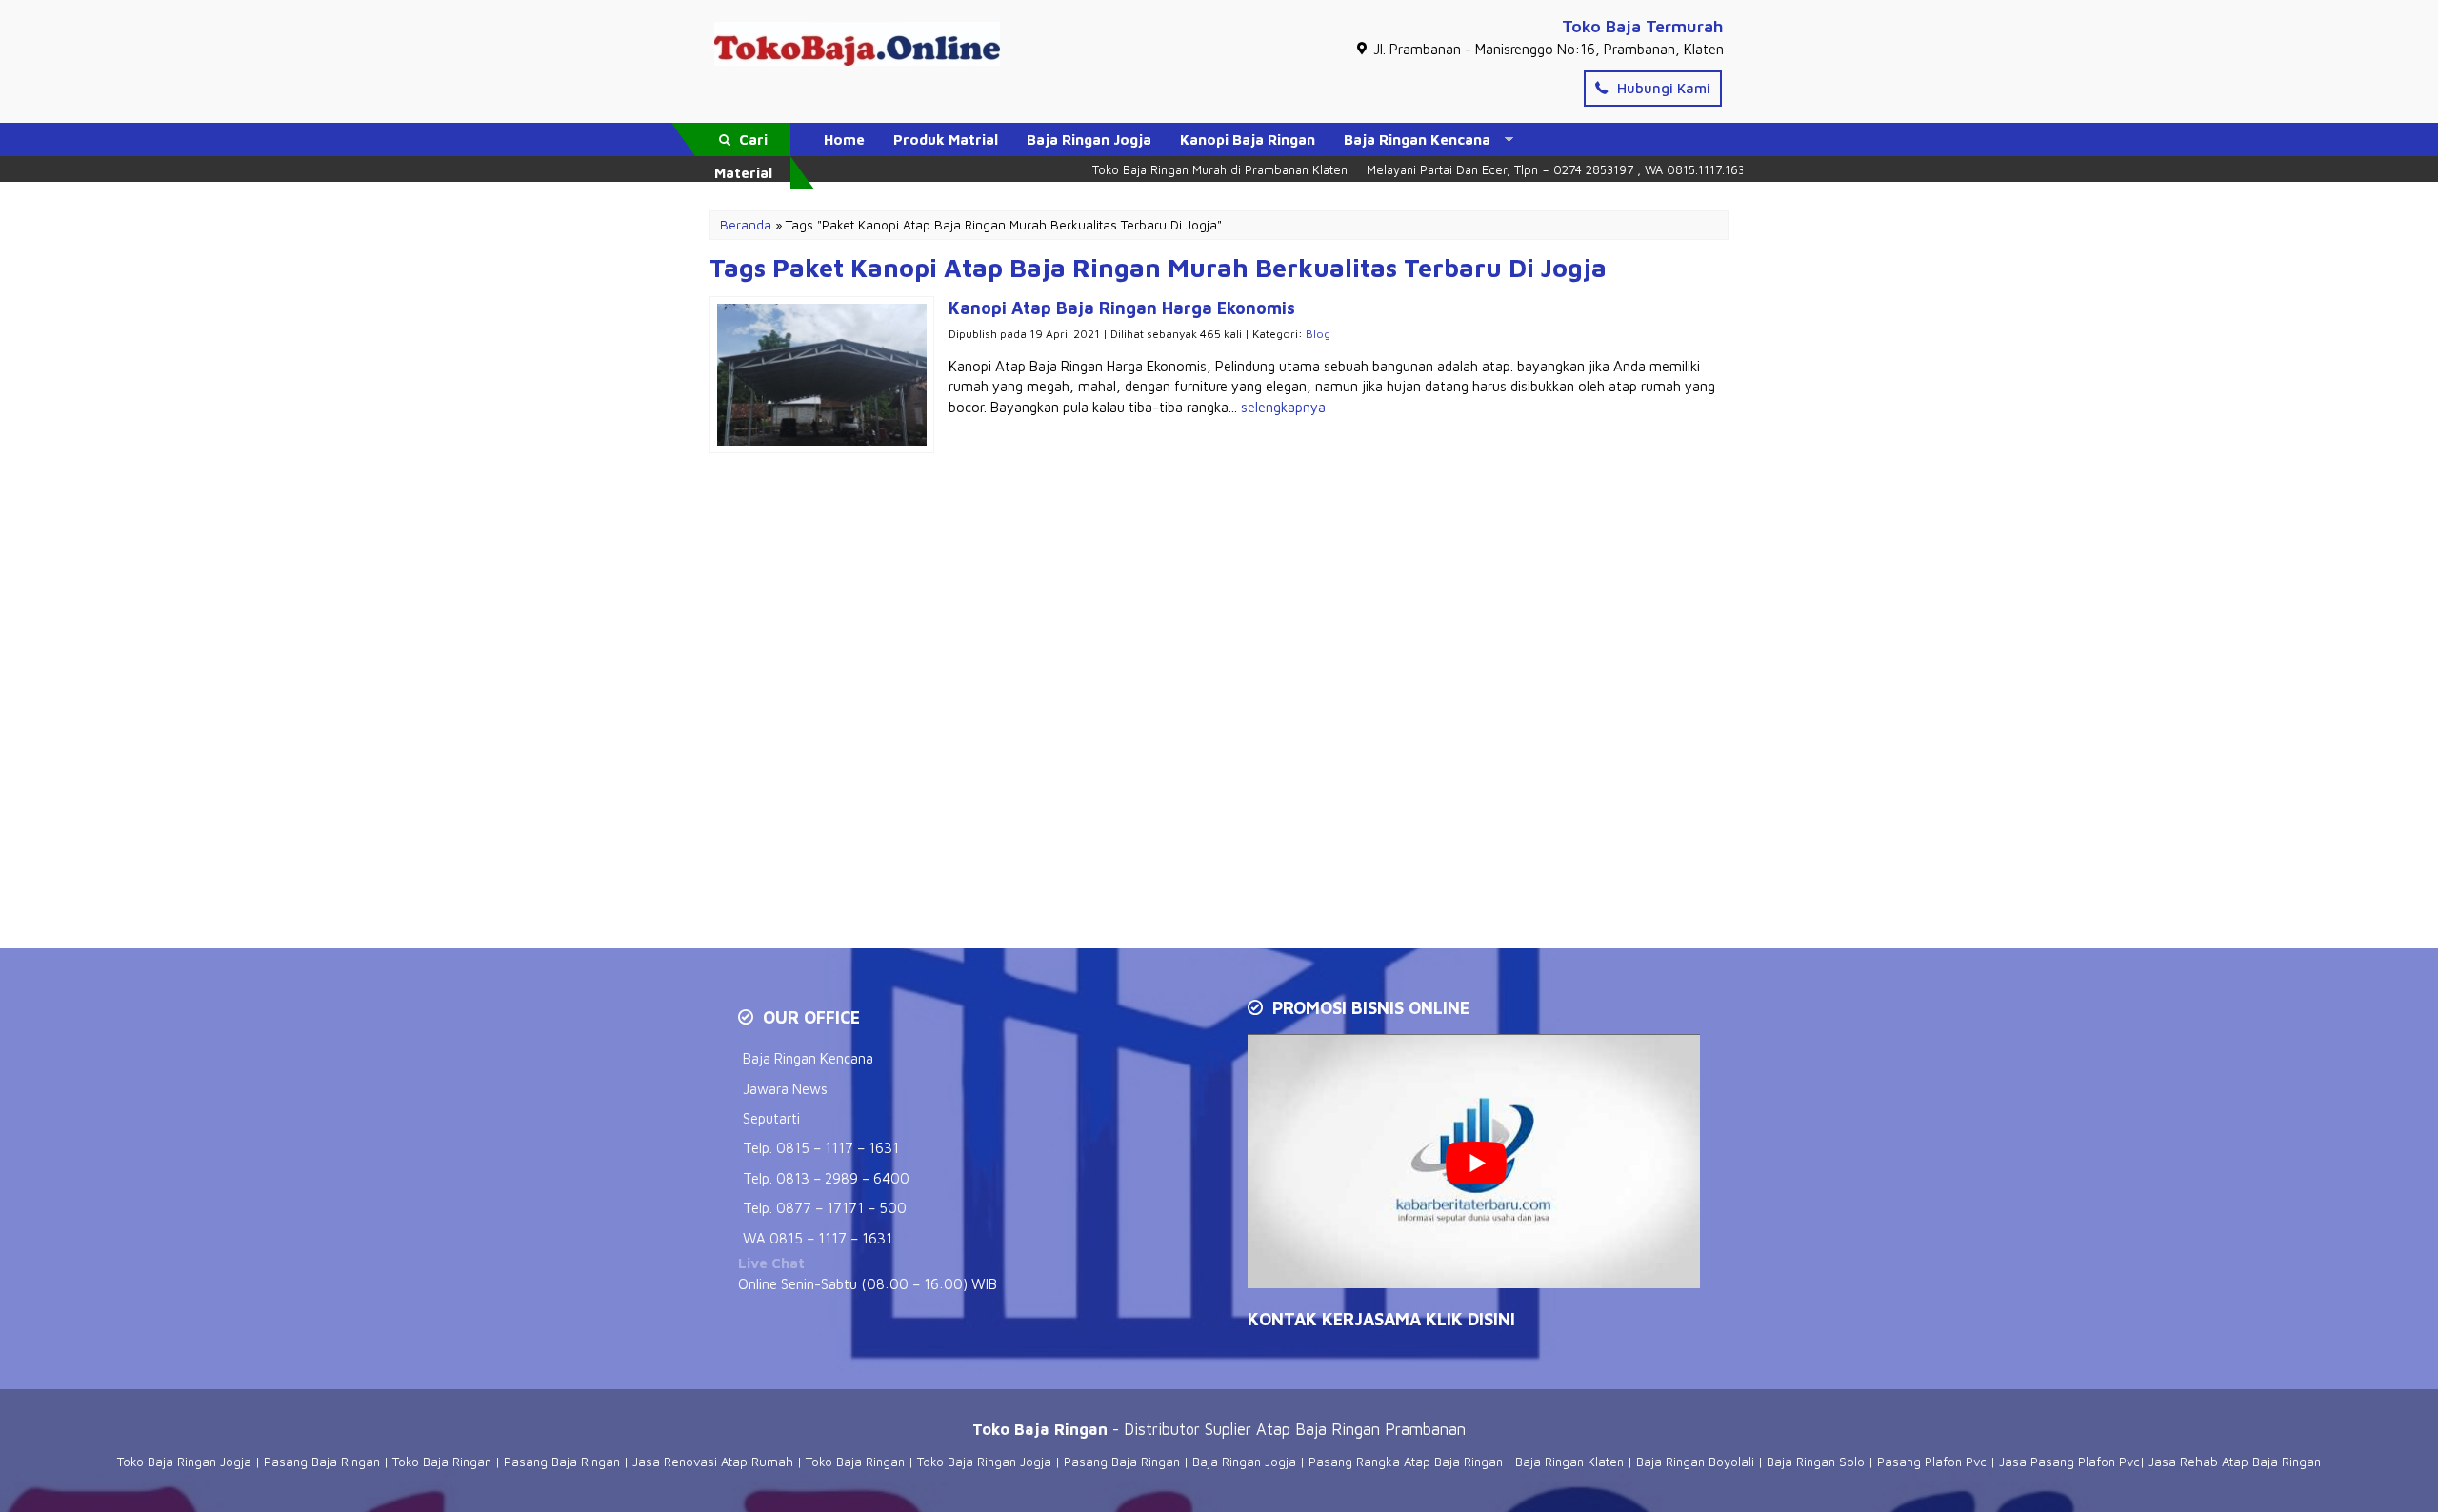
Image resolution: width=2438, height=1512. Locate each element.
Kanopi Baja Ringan (1248, 139)
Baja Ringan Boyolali (1695, 1462)
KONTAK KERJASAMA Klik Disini (1381, 1319)
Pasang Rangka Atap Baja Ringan (1406, 1462)
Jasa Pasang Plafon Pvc (2069, 1462)
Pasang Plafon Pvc (1932, 1462)
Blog (1318, 334)
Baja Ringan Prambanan (1380, 1429)
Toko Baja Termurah (1643, 26)
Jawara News (785, 1089)
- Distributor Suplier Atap (1134, 1429)
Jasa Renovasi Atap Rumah (713, 1462)
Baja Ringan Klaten (1569, 1462)
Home (844, 139)
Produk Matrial (946, 139)
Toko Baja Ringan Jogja (184, 1462)
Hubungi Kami (1662, 88)
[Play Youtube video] (1476, 1163)
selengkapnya (1283, 407)
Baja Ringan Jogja (1089, 139)
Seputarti (771, 1118)
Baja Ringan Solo (1816, 1462)
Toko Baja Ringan (442, 1462)
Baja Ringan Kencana (1417, 139)
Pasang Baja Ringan (322, 1462)
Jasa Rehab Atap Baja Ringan (2235, 1462)
